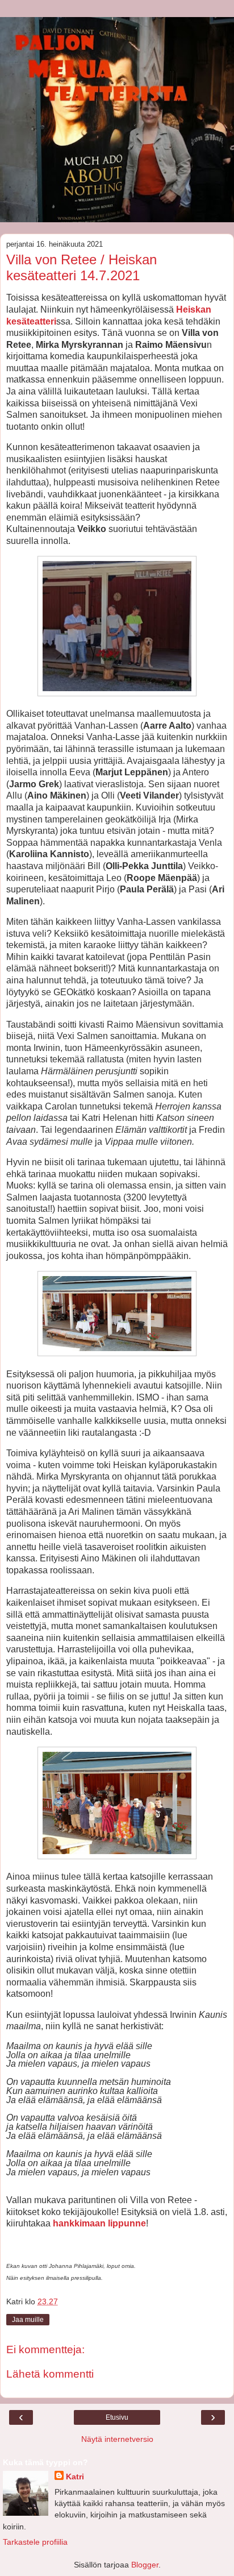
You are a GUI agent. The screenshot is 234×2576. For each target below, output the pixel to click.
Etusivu (117, 2417)
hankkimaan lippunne (99, 2223)
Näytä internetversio (117, 2439)
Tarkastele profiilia (35, 2542)
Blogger (145, 2565)
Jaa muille (28, 2320)
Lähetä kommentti (50, 2374)
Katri (75, 2477)
